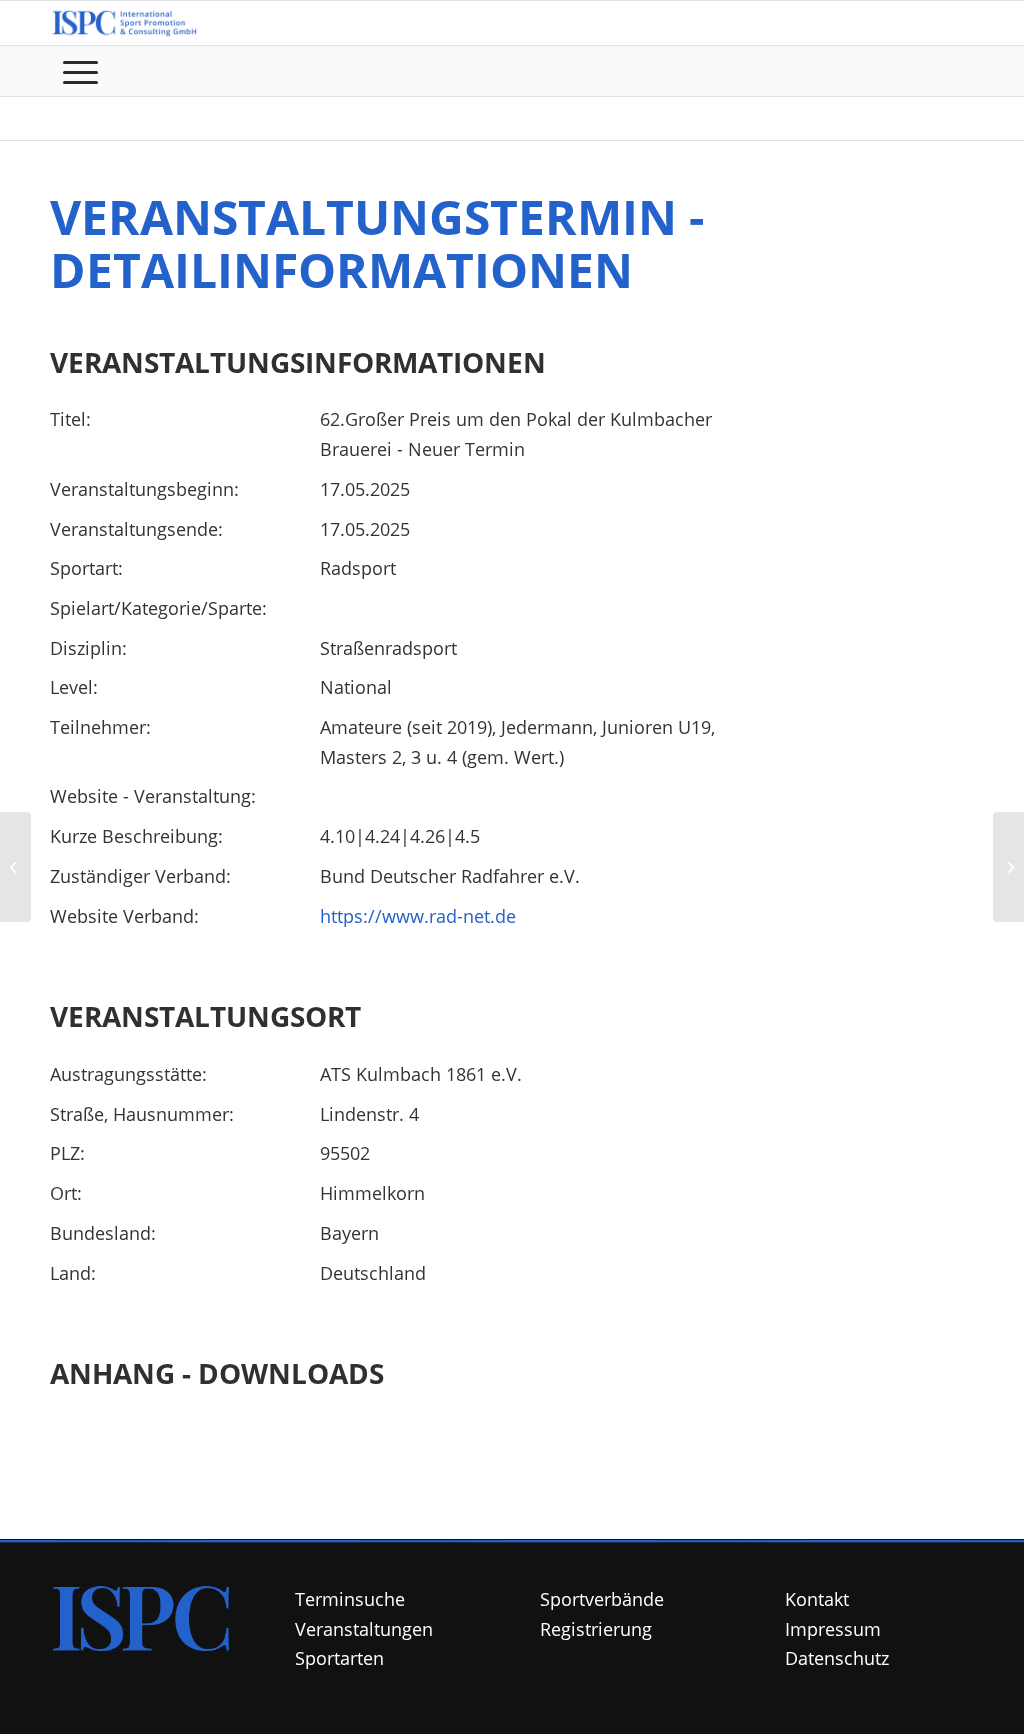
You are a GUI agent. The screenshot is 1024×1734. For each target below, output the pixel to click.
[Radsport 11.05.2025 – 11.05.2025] (15, 867)
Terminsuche (350, 1599)
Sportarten (339, 1658)
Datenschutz (837, 1658)
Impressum (833, 1629)
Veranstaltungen (364, 1629)
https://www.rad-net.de (418, 916)
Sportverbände (602, 1599)
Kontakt (817, 1599)
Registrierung (596, 1629)
